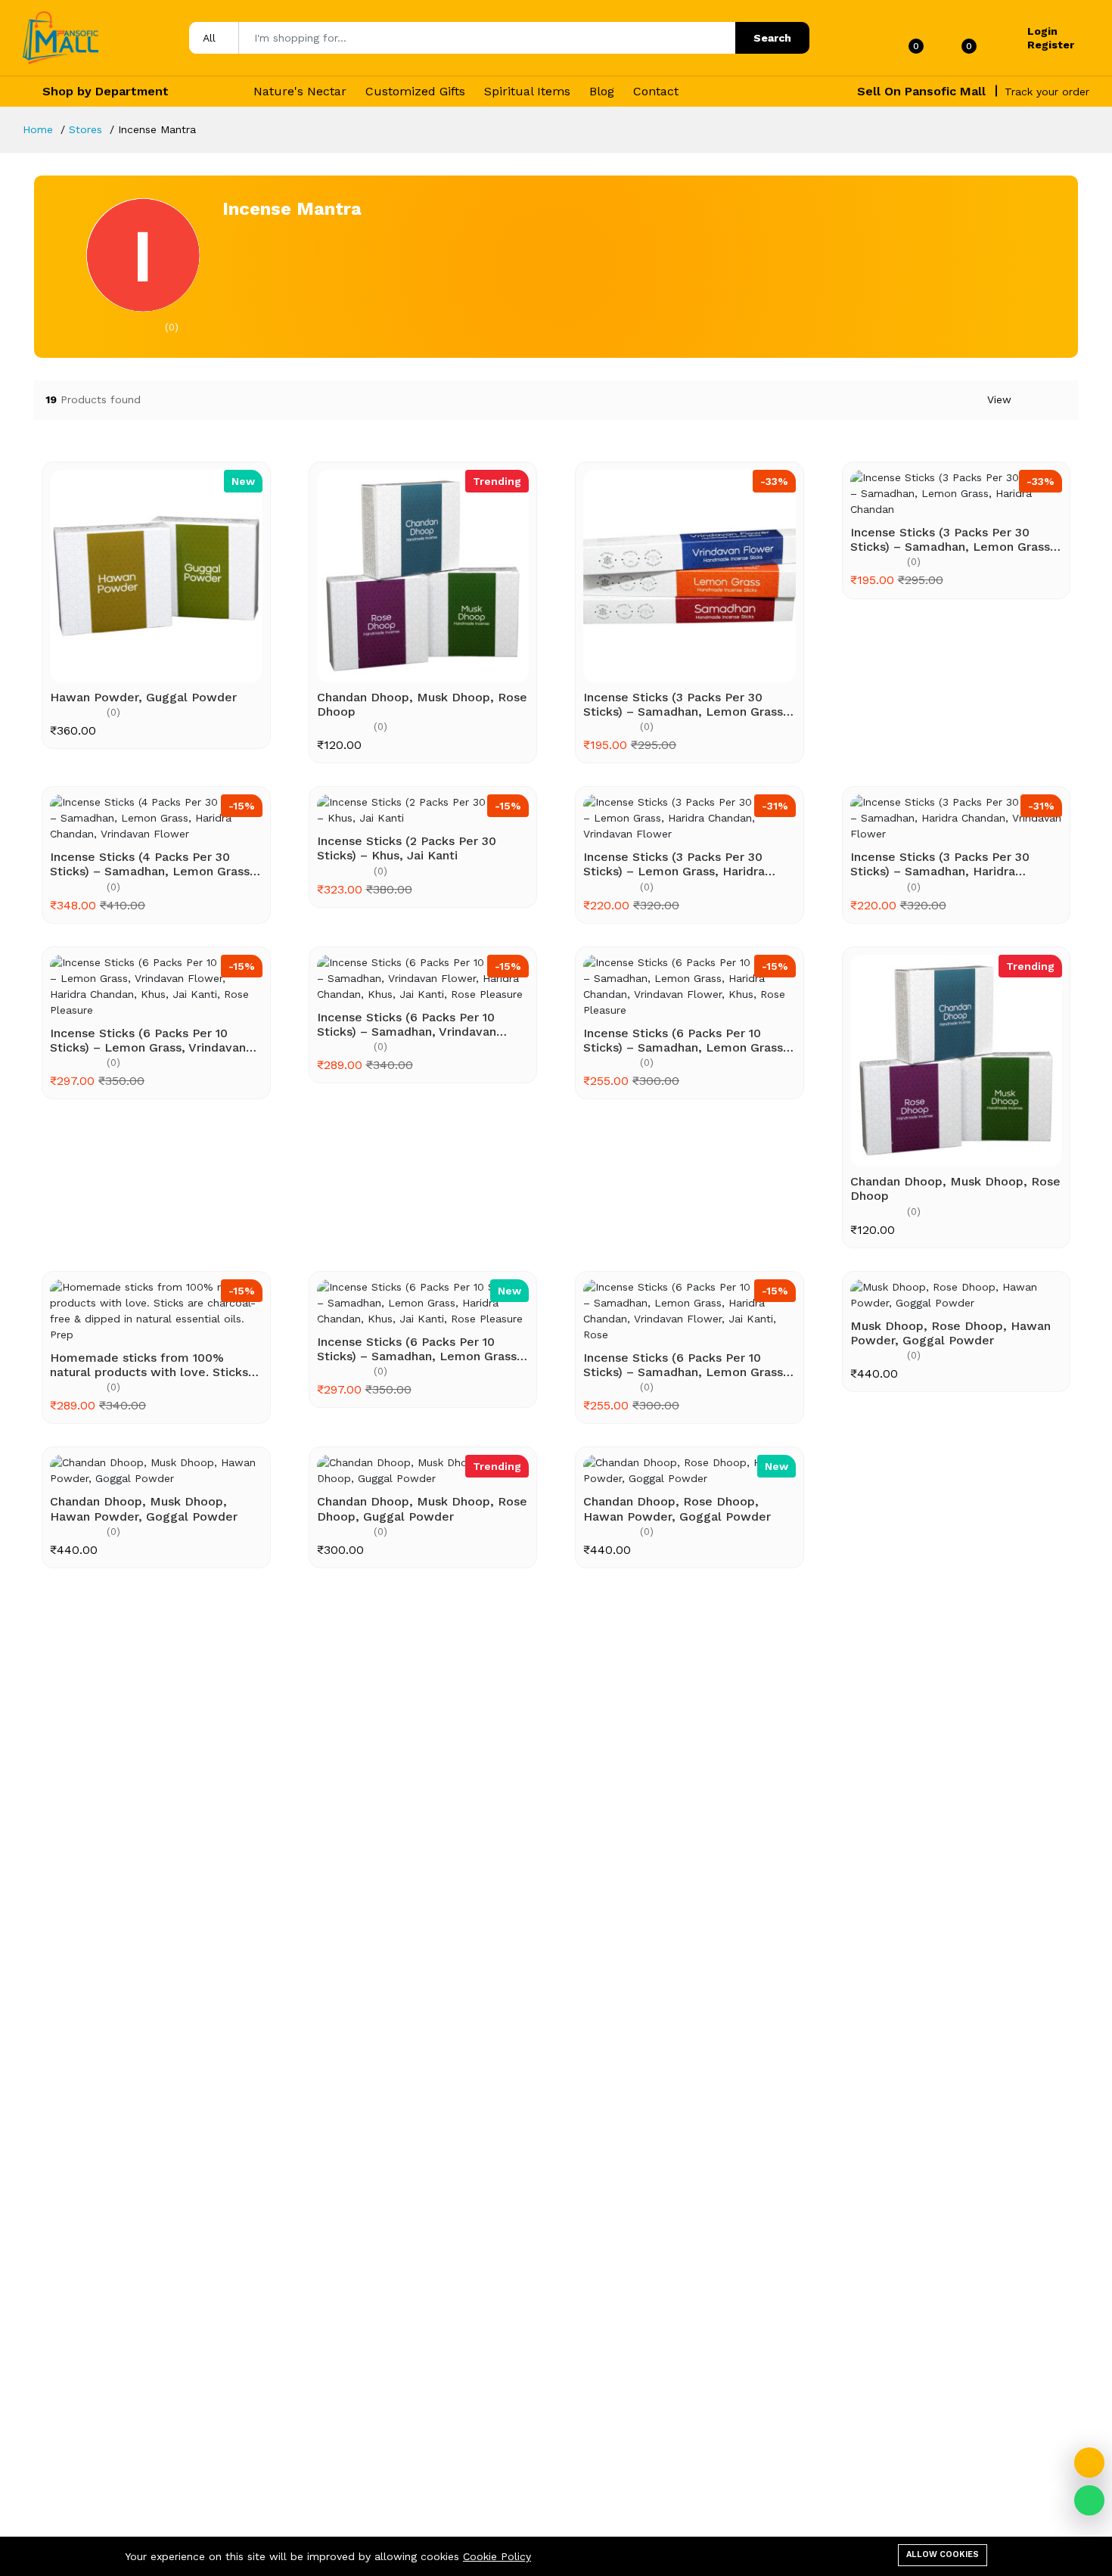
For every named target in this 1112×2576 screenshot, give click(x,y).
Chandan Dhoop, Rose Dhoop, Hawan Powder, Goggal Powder (677, 1509)
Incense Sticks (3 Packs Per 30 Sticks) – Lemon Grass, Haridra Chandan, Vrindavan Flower (674, 864)
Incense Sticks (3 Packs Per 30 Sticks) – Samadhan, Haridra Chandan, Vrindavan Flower (940, 864)
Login (1042, 31)
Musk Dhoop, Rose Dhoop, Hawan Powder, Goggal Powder (950, 1333)
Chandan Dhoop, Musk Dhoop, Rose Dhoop (422, 704)
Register (1051, 45)
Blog (602, 91)
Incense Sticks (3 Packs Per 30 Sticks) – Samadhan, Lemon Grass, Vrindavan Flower (685, 704)
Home (38, 129)
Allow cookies (943, 2554)
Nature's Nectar (300, 91)
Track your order (1047, 92)
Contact (656, 91)
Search (772, 38)
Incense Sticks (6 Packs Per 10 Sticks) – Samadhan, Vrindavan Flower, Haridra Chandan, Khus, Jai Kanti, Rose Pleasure (419, 1024)
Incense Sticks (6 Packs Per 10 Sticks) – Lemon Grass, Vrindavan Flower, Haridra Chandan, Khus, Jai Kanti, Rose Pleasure (152, 1040)
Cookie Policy (497, 2556)
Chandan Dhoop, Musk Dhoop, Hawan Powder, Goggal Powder (144, 1509)
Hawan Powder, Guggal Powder (143, 697)
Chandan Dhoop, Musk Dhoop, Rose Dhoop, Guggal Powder (422, 1509)
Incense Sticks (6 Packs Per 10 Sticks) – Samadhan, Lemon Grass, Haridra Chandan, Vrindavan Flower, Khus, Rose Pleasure (688, 1040)
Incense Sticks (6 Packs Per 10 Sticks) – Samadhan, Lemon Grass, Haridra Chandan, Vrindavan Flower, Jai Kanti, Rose (688, 1365)
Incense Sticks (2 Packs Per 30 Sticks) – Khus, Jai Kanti (407, 848)
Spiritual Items (527, 91)
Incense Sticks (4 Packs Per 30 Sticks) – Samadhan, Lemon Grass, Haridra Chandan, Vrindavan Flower (153, 864)
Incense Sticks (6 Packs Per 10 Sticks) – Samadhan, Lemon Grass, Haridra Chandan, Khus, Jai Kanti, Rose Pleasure (419, 1349)
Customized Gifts (415, 91)
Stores (85, 129)
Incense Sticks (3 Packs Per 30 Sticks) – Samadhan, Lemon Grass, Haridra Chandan (952, 539)
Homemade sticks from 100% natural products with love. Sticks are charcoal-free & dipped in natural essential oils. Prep (149, 1365)
